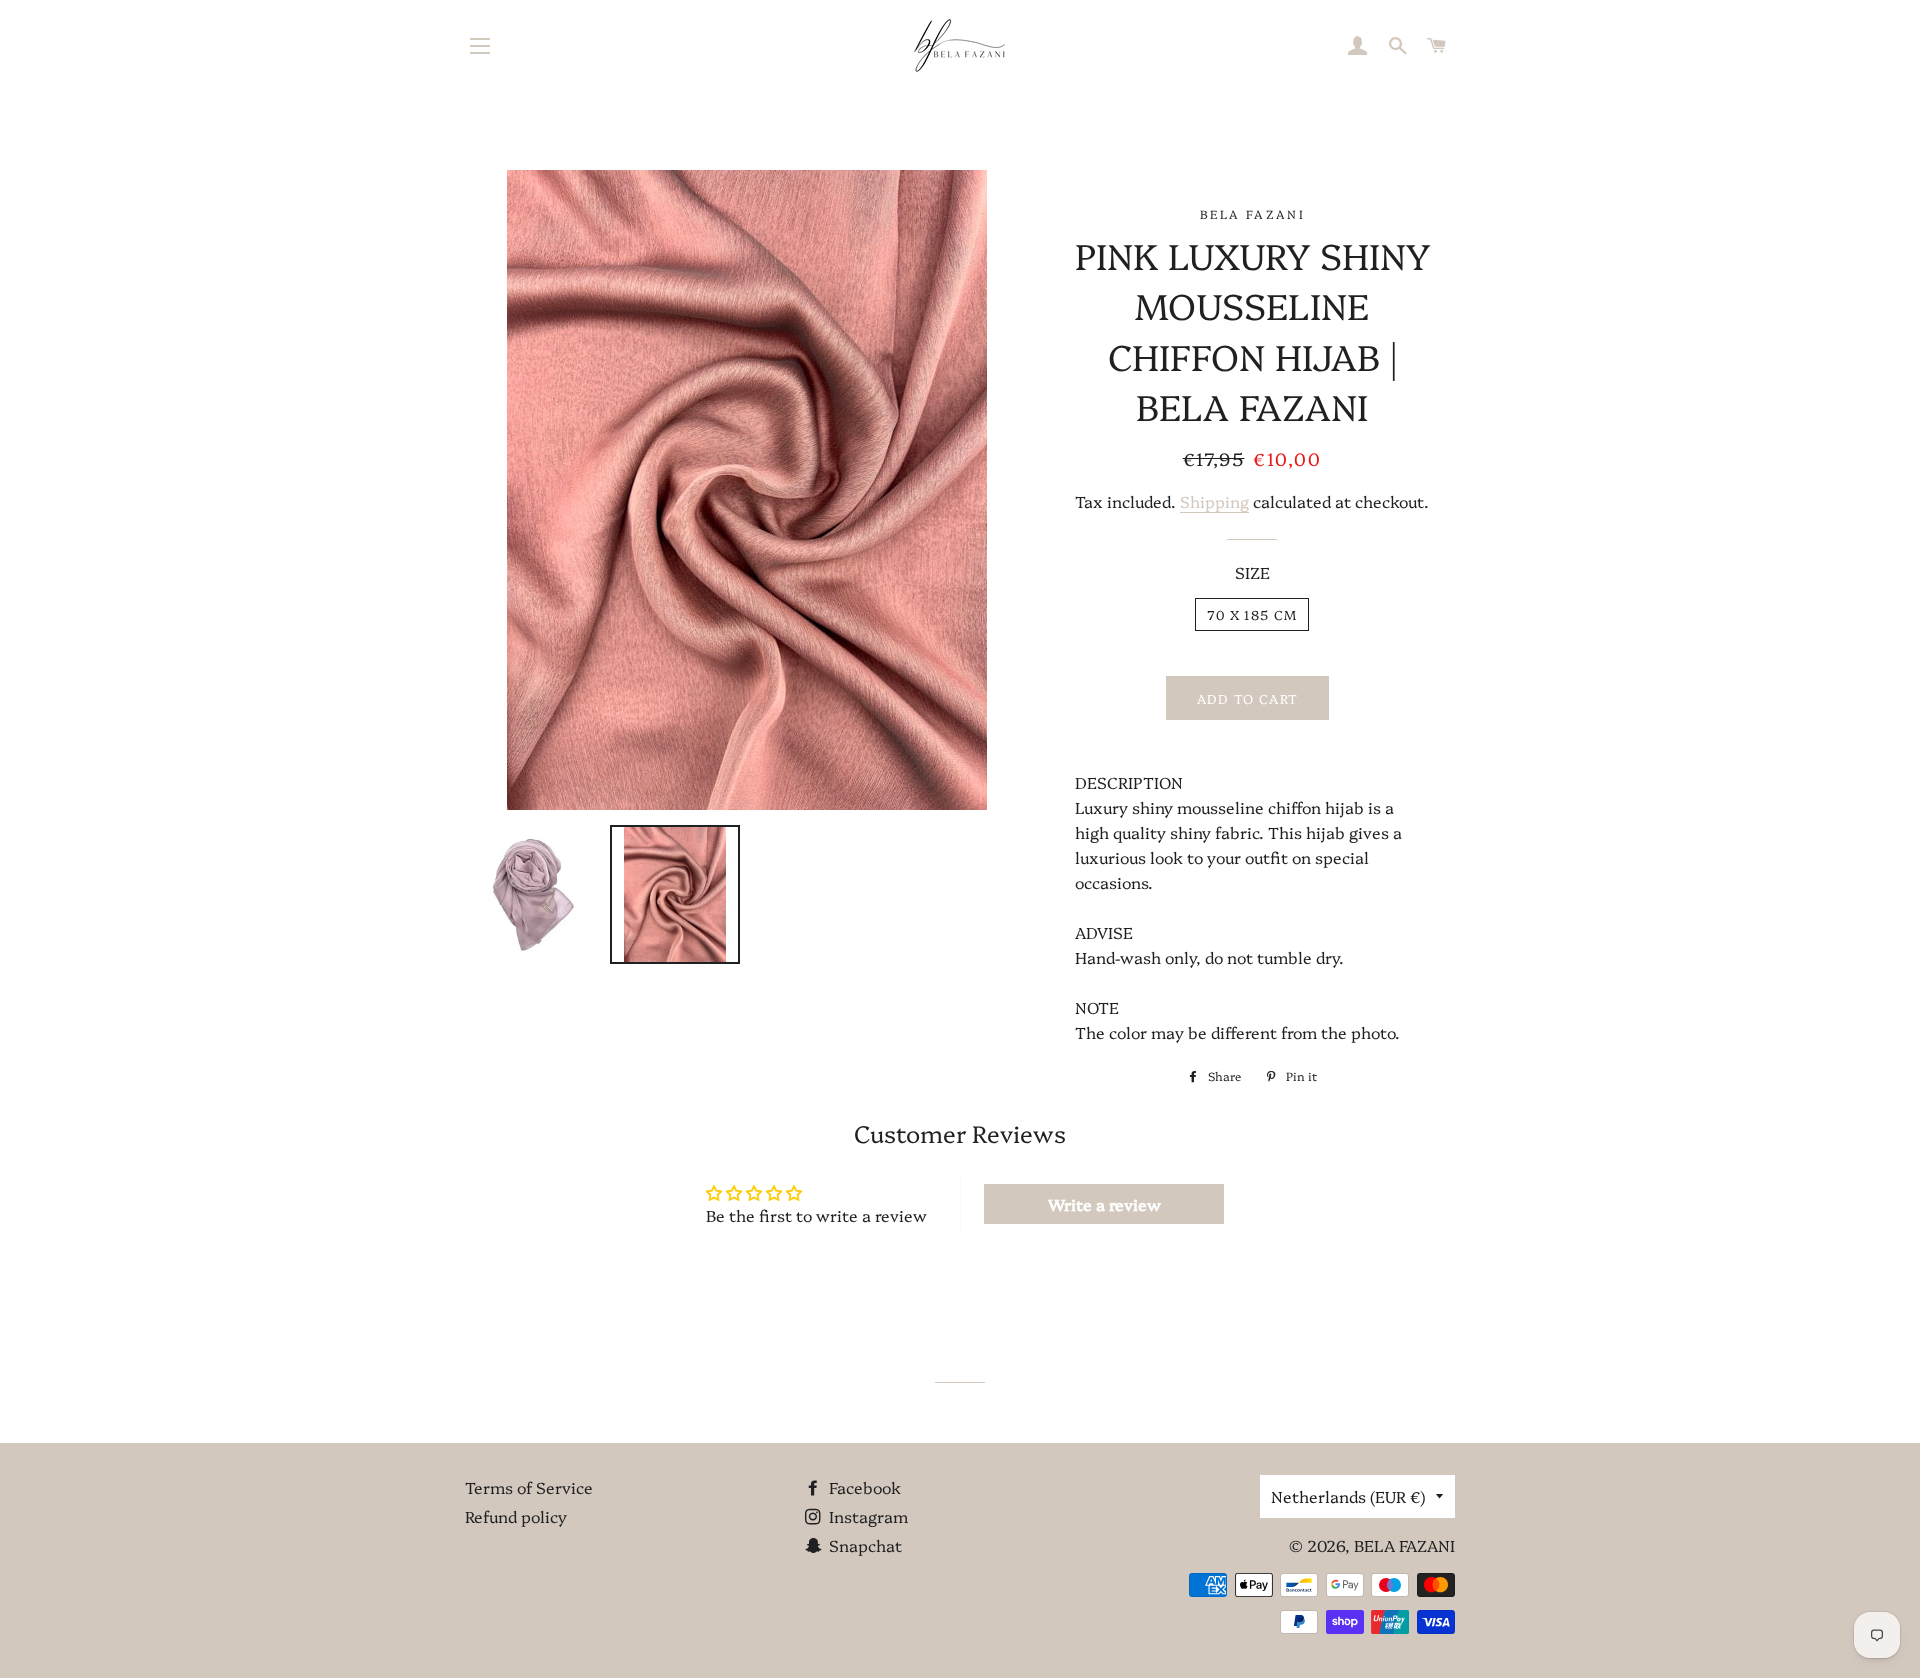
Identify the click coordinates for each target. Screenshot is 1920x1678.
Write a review (1104, 1204)
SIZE (1252, 572)
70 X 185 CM (1252, 614)
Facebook (863, 1487)
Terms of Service (529, 1487)
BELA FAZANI (1404, 1545)
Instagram (866, 1516)
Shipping (1214, 501)
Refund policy (516, 1516)
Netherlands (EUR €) (1348, 1496)
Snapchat (863, 1545)
